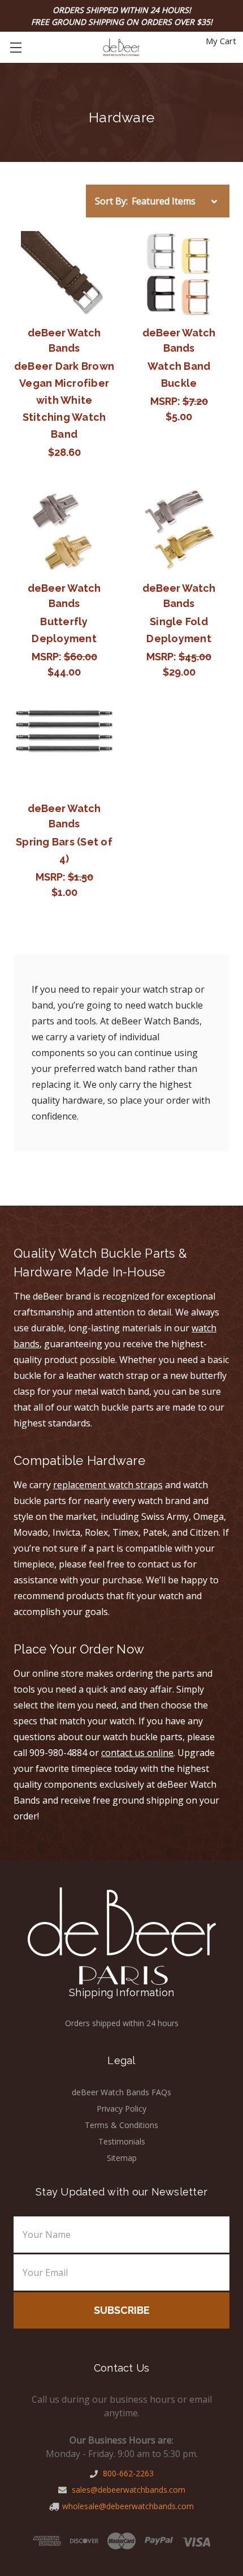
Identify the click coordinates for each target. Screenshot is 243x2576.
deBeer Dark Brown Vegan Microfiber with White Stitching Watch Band (64, 400)
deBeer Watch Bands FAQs (121, 2092)
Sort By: (111, 201)
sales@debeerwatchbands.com (127, 2490)
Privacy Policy (121, 2109)
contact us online (137, 1753)
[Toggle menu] (16, 47)
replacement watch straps (108, 1485)
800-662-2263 (127, 2473)
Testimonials (122, 2141)
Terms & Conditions (121, 2125)
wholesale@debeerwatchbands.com (128, 2506)
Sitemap (122, 2158)
